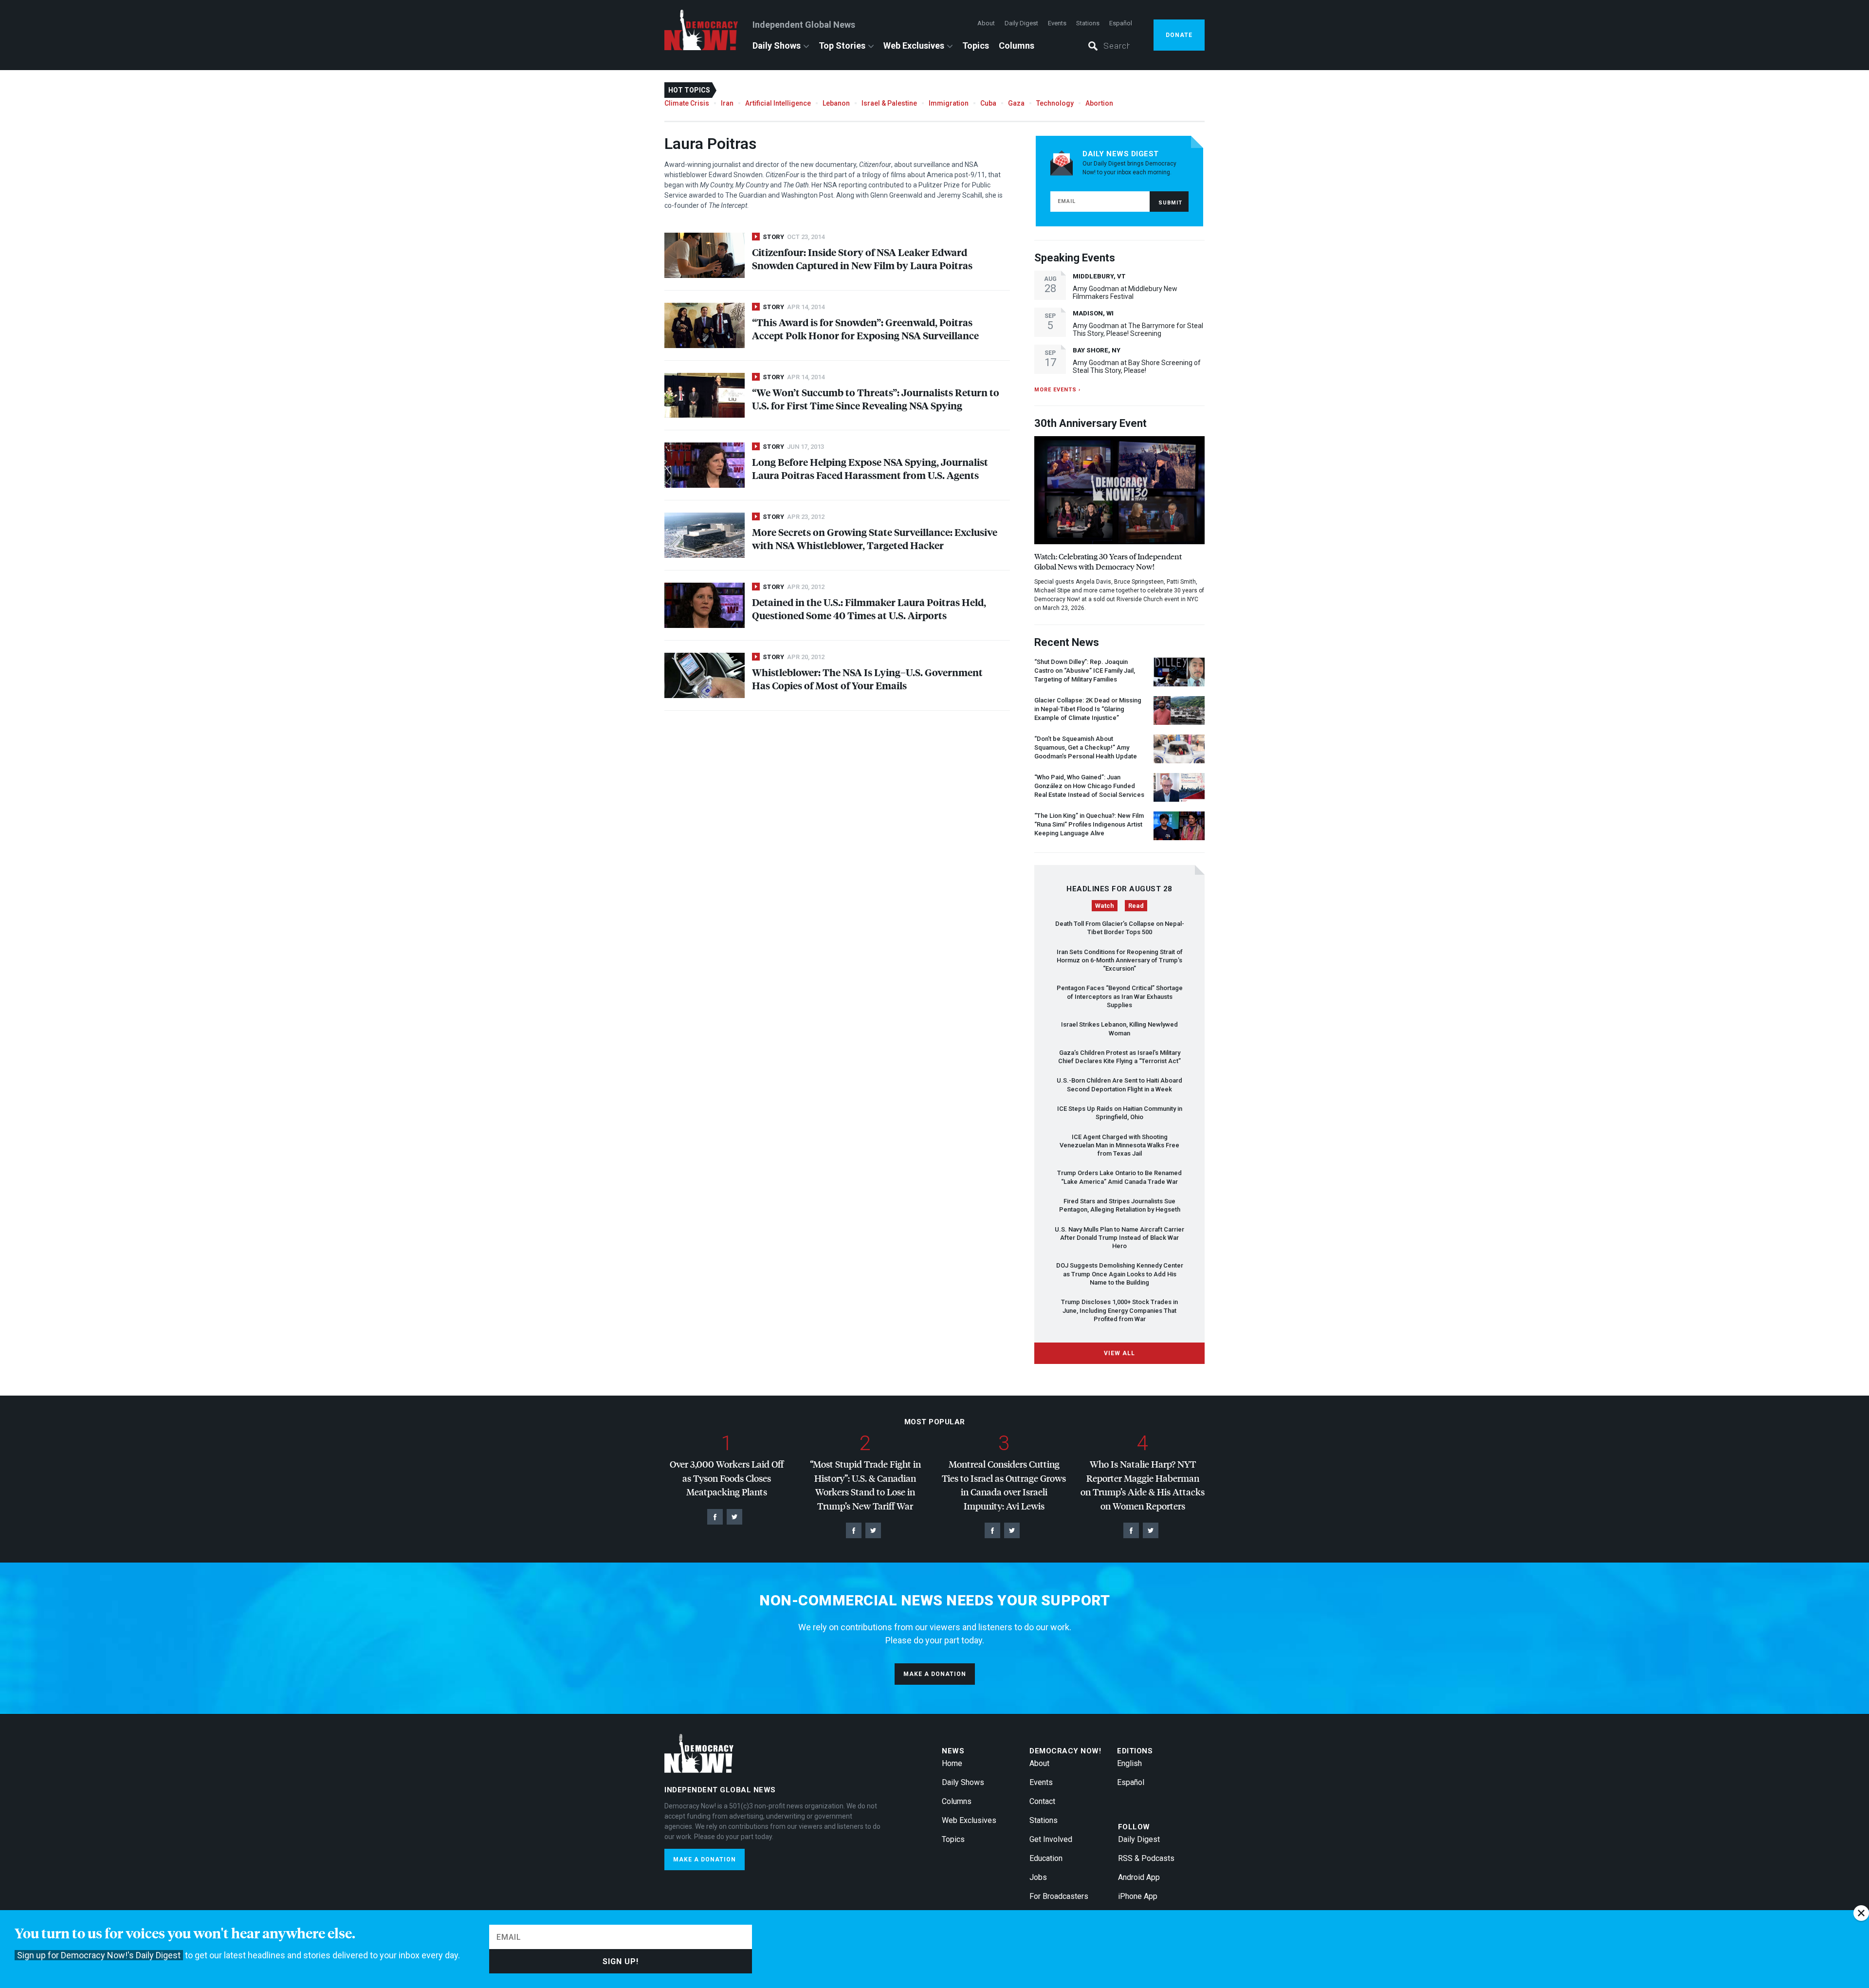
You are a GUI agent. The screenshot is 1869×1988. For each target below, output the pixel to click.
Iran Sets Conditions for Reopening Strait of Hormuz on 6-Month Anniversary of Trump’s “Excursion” (1120, 960)
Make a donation (935, 1674)
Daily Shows (777, 46)
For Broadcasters (1059, 1896)
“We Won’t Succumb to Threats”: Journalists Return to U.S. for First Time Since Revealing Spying (876, 399)
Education (1046, 1858)
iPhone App (1138, 1896)
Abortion (1099, 103)
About (986, 23)
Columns (1017, 46)
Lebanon (836, 103)
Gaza (1016, 103)
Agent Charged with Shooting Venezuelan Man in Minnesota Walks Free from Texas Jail (1119, 1145)
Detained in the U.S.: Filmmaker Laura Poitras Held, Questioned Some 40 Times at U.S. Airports (869, 608)
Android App (1139, 1877)
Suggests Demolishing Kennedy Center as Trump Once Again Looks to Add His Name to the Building (1120, 1274)
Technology (1055, 103)
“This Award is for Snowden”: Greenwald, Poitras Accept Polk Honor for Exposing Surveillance (865, 329)
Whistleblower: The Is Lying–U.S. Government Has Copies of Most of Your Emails (867, 679)
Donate (1179, 35)
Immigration (949, 103)
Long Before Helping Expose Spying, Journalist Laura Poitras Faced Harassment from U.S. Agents (870, 468)
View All (1119, 1353)
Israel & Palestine (889, 103)
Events (1057, 23)
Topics (976, 46)
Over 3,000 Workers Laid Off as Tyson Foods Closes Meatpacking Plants (727, 1478)
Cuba (988, 103)
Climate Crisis (687, 103)
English (1129, 1763)
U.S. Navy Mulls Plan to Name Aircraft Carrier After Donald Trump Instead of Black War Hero (1119, 1238)
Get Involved (1051, 1839)
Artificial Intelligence (778, 103)
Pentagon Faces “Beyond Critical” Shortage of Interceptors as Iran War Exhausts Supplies (1120, 996)
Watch (1105, 906)
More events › (1057, 390)
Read (1136, 906)
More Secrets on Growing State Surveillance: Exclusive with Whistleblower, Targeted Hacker (875, 538)
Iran (727, 103)
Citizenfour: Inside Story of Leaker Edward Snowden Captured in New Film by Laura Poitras (862, 258)
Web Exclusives (914, 46)
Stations (1088, 23)
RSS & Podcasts (1146, 1858)
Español (1121, 23)
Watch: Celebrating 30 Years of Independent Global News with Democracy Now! (1108, 561)
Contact (1042, 1801)
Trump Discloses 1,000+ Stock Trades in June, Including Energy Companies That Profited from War (1119, 1310)
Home (952, 1763)
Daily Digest (1021, 23)
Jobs (1038, 1877)
